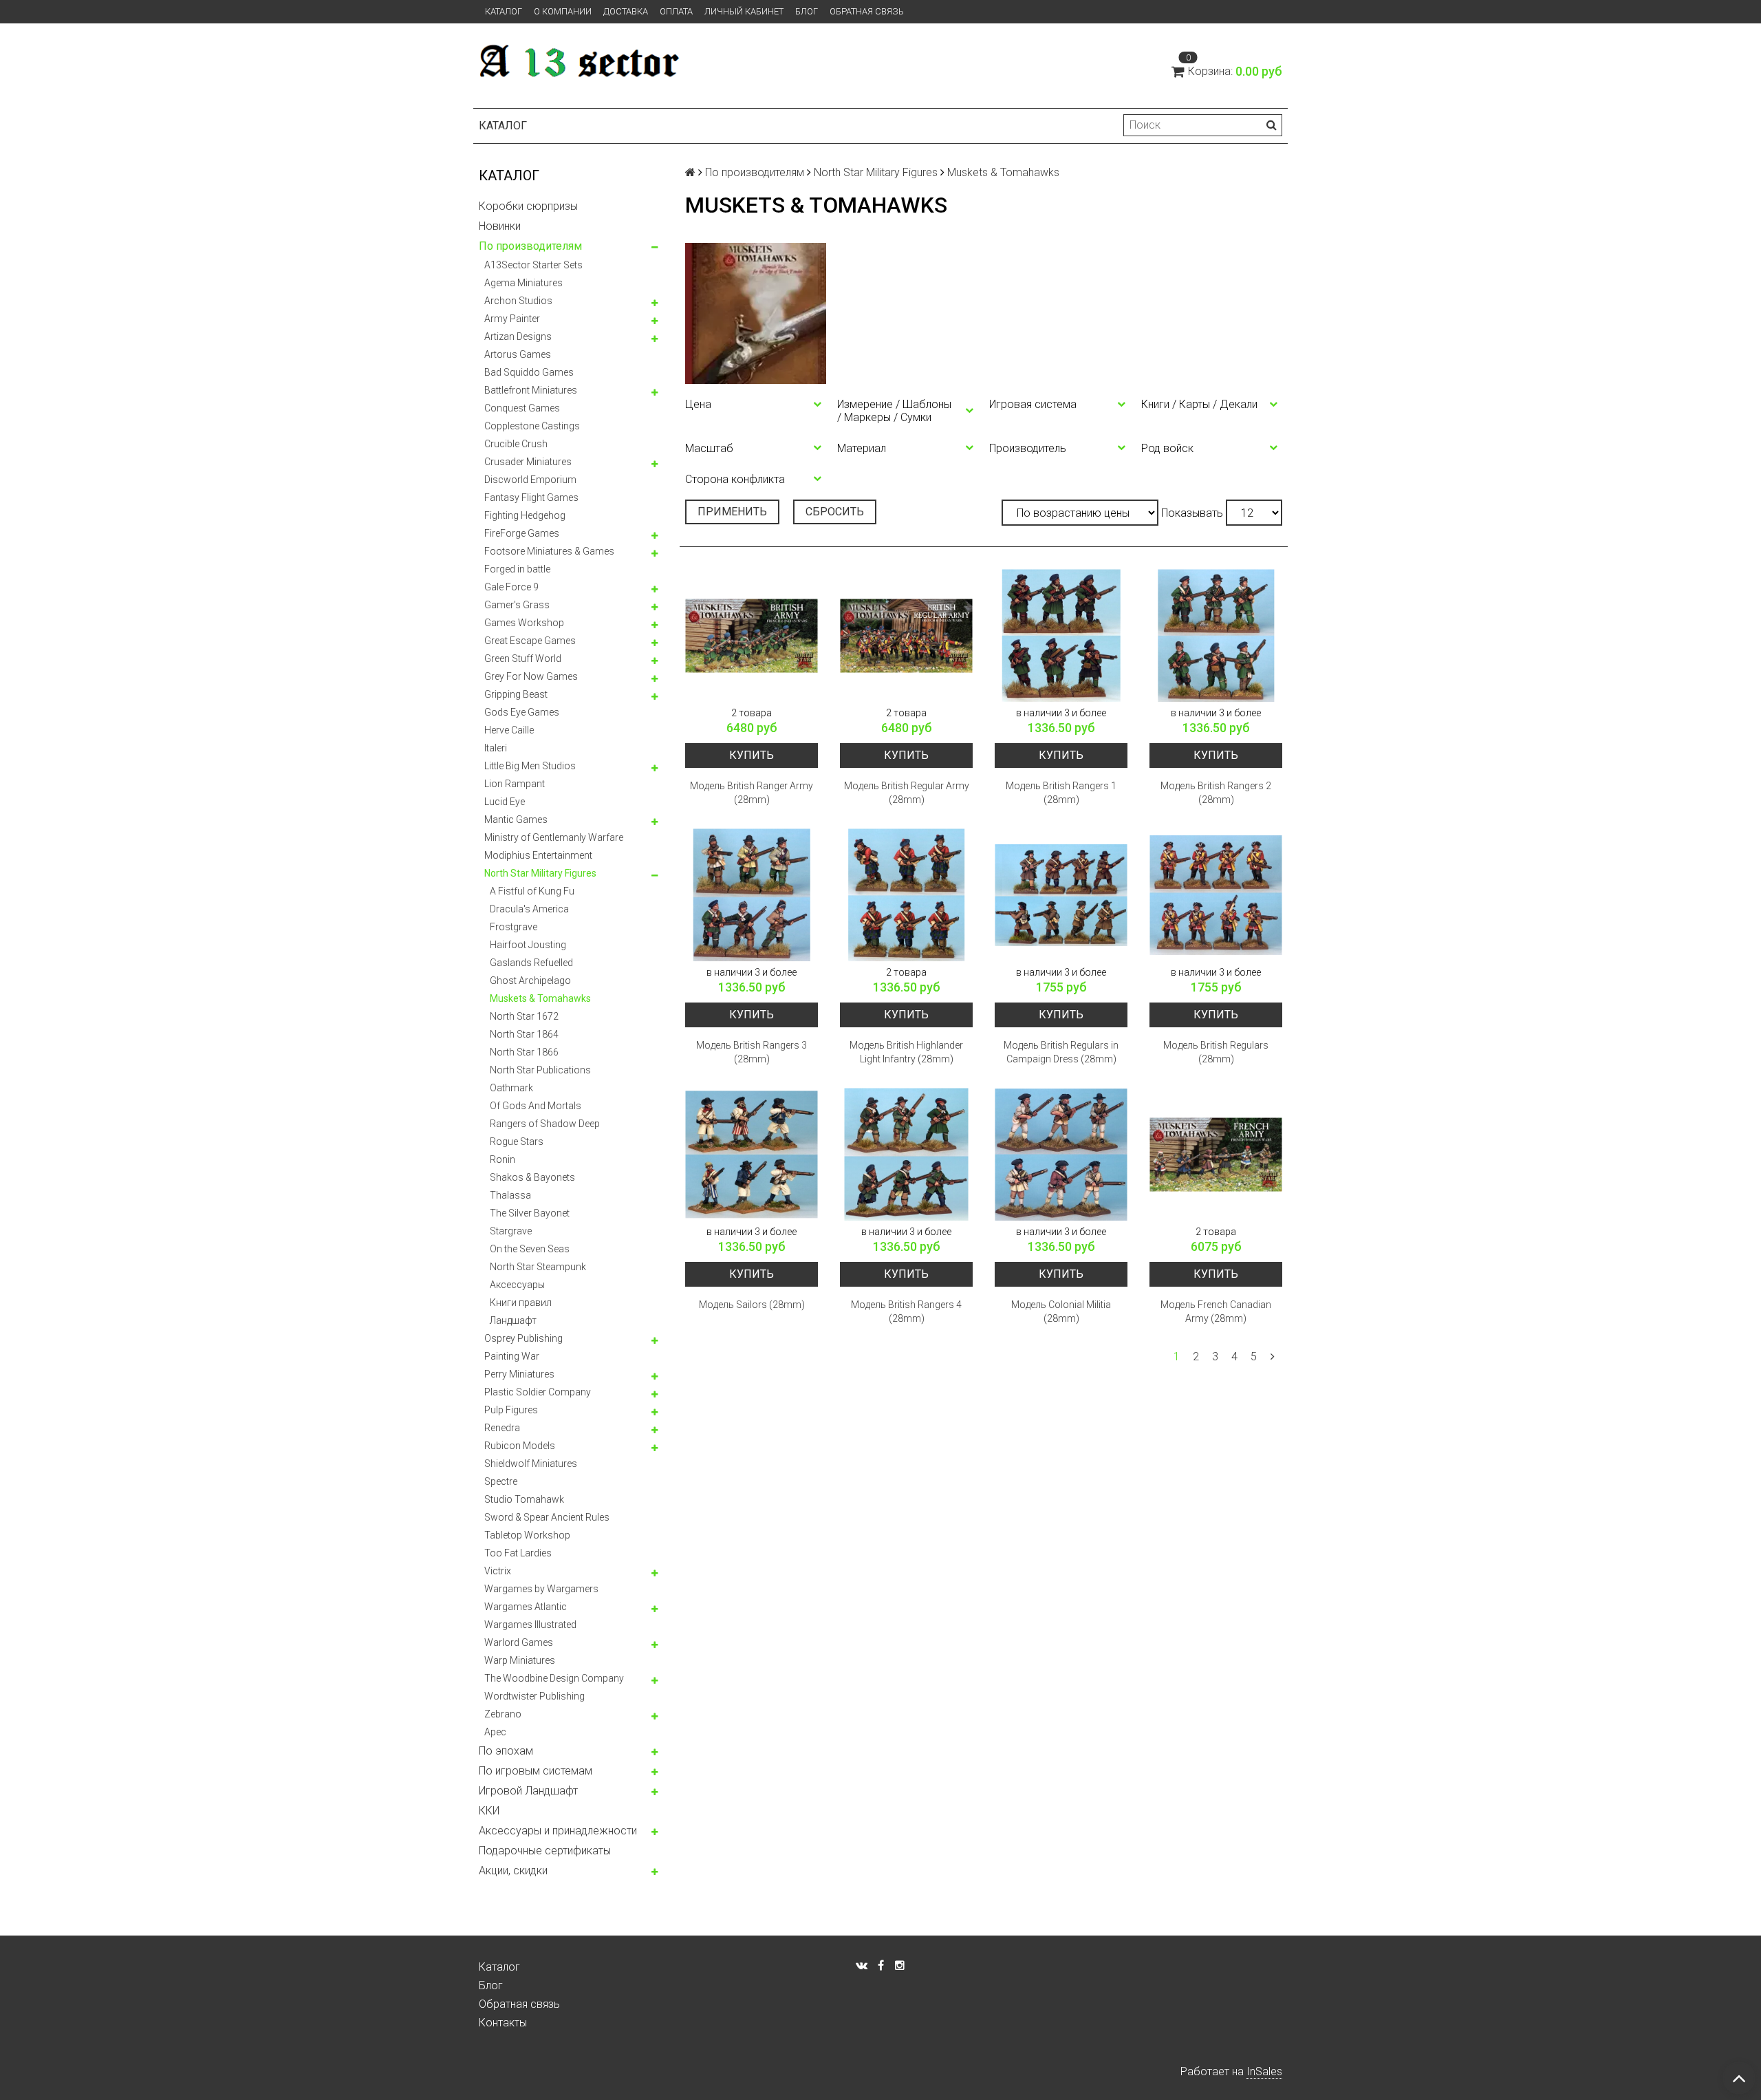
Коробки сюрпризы (528, 206)
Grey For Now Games (531, 676)
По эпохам (506, 1751)
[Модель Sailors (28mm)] (752, 1154)
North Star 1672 (524, 1016)
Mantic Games (516, 819)
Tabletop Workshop (527, 1535)
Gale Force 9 (511, 587)
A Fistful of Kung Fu (532, 891)
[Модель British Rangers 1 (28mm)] (1061, 635)
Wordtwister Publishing (534, 1696)
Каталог (504, 11)
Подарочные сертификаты (545, 1851)
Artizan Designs (518, 336)
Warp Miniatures (520, 1660)
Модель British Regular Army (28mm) (907, 793)
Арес (495, 1732)
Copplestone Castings (532, 426)
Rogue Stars (517, 1142)
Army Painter (512, 319)
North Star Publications (540, 1070)
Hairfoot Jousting (528, 945)
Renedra (502, 1428)
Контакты (503, 2023)
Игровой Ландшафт (528, 1791)
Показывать (1192, 513)
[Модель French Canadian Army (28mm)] (1216, 1154)
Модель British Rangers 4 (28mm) (906, 1311)
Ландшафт (513, 1320)
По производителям (530, 246)
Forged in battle (517, 569)
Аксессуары (517, 1285)
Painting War (512, 1356)
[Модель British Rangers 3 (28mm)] (752, 895)
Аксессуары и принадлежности (558, 1831)
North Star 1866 (524, 1052)
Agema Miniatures (523, 283)
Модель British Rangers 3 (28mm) (752, 1052)
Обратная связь (867, 11)
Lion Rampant (515, 784)
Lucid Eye (505, 802)
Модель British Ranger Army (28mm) (752, 793)
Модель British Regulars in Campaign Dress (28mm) (1061, 1052)
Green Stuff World (523, 658)
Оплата (676, 11)
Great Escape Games (530, 641)
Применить (732, 512)
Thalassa (510, 1195)
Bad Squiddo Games (529, 372)
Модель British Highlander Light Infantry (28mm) (906, 1052)
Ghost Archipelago (530, 981)
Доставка (626, 11)
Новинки (500, 226)
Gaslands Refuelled (531, 963)
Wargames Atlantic (526, 1607)
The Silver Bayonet (530, 1213)
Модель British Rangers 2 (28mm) (1216, 793)
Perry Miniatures (519, 1374)
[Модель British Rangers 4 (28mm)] (906, 1154)
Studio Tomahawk (524, 1499)
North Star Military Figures (540, 873)
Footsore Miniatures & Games (549, 551)
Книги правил (521, 1303)
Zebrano (503, 1714)
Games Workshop (524, 623)
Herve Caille (509, 730)
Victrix (498, 1571)
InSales (1264, 2071)
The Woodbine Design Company (554, 1678)
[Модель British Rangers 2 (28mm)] (1216, 635)
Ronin (503, 1159)
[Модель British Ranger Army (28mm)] (752, 635)
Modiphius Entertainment (538, 855)
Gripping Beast (516, 694)
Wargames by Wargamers (541, 1589)
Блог (807, 11)
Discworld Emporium (530, 480)
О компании (563, 11)
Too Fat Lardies (518, 1553)
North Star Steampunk (538, 1267)
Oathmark (511, 1088)
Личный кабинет (744, 11)
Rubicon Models (520, 1446)
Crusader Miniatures (528, 462)
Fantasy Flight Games (531, 497)
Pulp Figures (511, 1410)
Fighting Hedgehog (525, 515)
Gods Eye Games (522, 712)
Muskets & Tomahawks (540, 998)
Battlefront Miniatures (531, 390)
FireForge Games (522, 533)
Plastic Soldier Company (538, 1392)
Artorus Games (518, 354)
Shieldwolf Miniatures (531, 1464)
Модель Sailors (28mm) (752, 1305)
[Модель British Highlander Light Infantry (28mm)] (906, 895)
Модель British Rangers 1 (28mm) (1061, 793)
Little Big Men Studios (530, 766)
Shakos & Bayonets (532, 1177)
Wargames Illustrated (530, 1625)
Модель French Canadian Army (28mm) (1216, 1311)
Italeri (496, 748)
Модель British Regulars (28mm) (1216, 1052)
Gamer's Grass (517, 605)
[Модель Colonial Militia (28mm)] (1061, 1154)
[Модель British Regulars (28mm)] (1216, 895)
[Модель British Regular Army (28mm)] (906, 635)
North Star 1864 (524, 1034)
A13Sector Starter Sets (533, 265)
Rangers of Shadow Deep (545, 1124)
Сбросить (835, 512)
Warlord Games (519, 1642)
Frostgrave (514, 927)
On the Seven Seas (530, 1249)
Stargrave (511, 1231)
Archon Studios (518, 301)
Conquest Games (522, 408)
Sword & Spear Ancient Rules (547, 1517)
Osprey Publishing (523, 1338)
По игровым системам (536, 1771)
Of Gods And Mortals (536, 1106)
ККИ (489, 1811)
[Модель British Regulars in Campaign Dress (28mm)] (1061, 895)
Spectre (501, 1481)
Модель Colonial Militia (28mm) (1061, 1311)
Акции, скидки (513, 1871)
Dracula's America (529, 909)
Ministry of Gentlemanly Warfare (554, 837)
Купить (752, 755)
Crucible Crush (516, 444)
